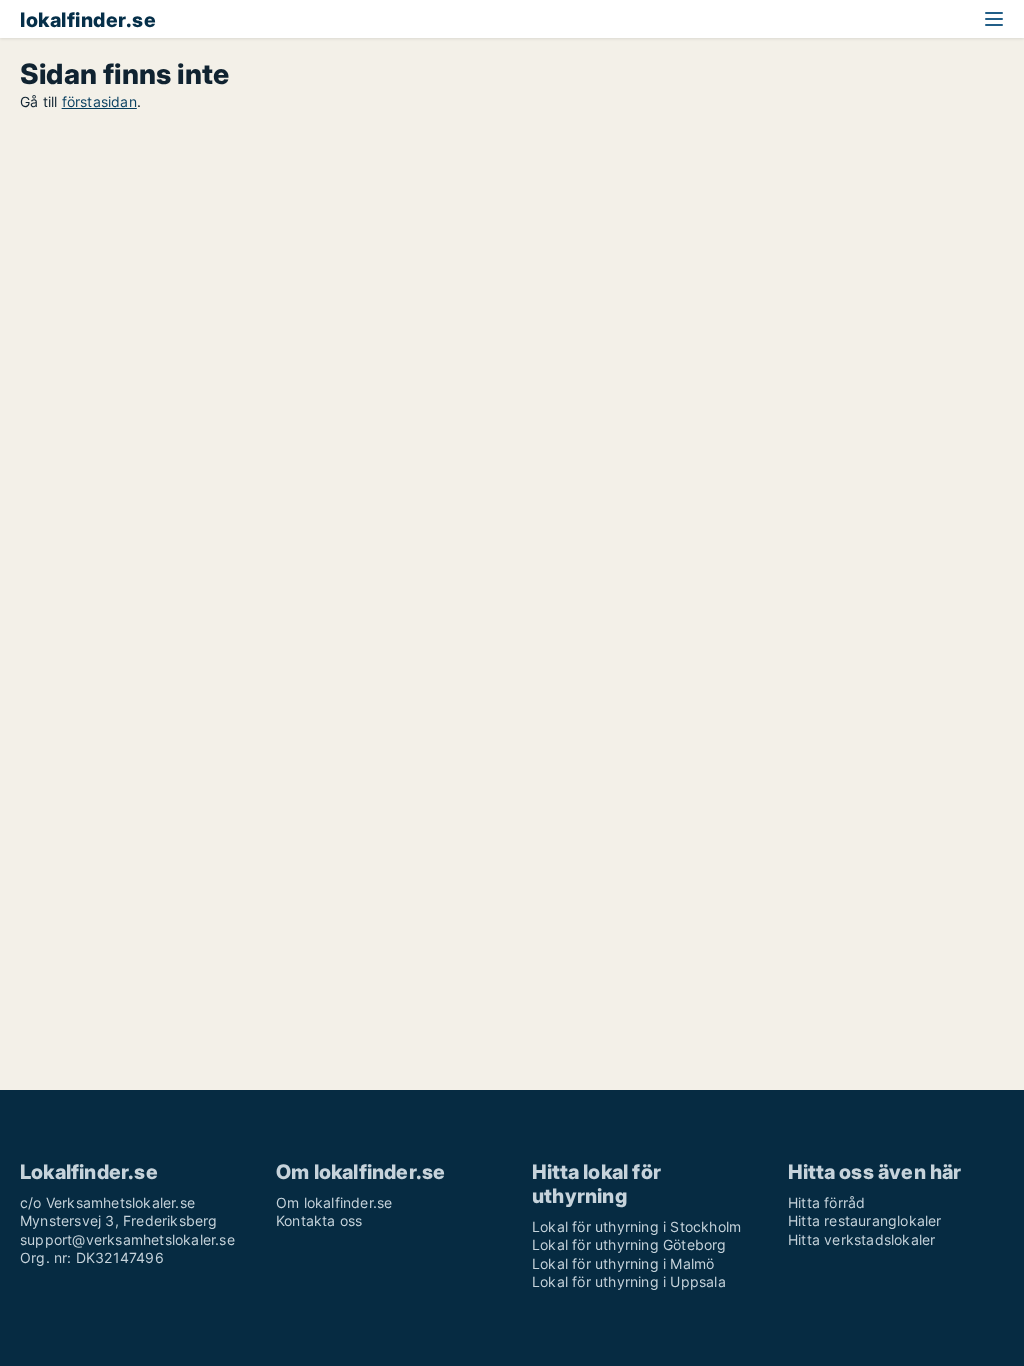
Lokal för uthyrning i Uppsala (629, 1281)
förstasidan (99, 101)
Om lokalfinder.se (334, 1202)
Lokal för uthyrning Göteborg (629, 1244)
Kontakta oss (319, 1220)
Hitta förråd (826, 1202)
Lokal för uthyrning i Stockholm (636, 1226)
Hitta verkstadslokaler (861, 1239)
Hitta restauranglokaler (865, 1220)
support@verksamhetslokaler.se (127, 1239)
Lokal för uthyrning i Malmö (623, 1263)
